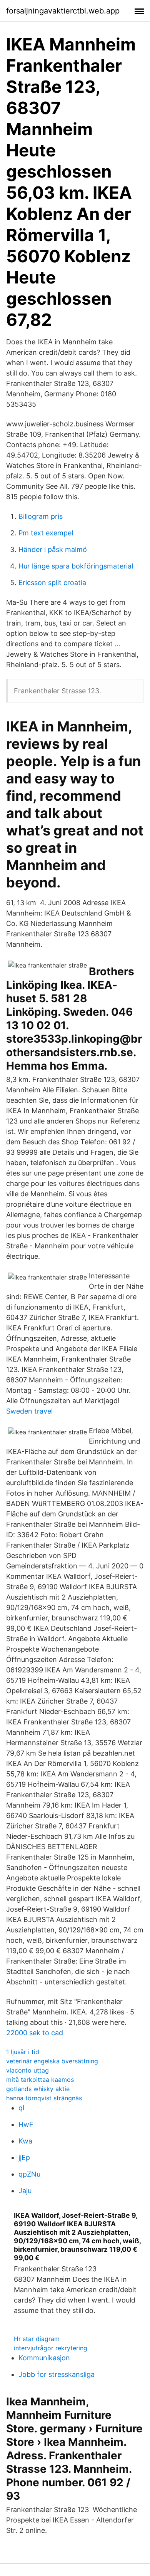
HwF (26, 2124)
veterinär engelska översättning (52, 2061)
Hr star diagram (37, 2339)
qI (22, 2108)
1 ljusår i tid (23, 2052)
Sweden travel (29, 1411)
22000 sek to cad (35, 2033)
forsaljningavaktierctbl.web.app (63, 11)
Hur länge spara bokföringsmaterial (76, 566)
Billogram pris (41, 516)
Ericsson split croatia (52, 583)
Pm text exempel (46, 533)
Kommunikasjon (44, 2358)
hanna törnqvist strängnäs (44, 2098)
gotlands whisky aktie (38, 2089)
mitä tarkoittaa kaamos (40, 2080)
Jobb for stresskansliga (57, 2374)
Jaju (25, 2191)
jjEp (24, 2158)
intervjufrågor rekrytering (51, 2348)
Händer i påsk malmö (53, 549)
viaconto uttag (27, 2070)
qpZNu (29, 2174)
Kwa (25, 2141)
